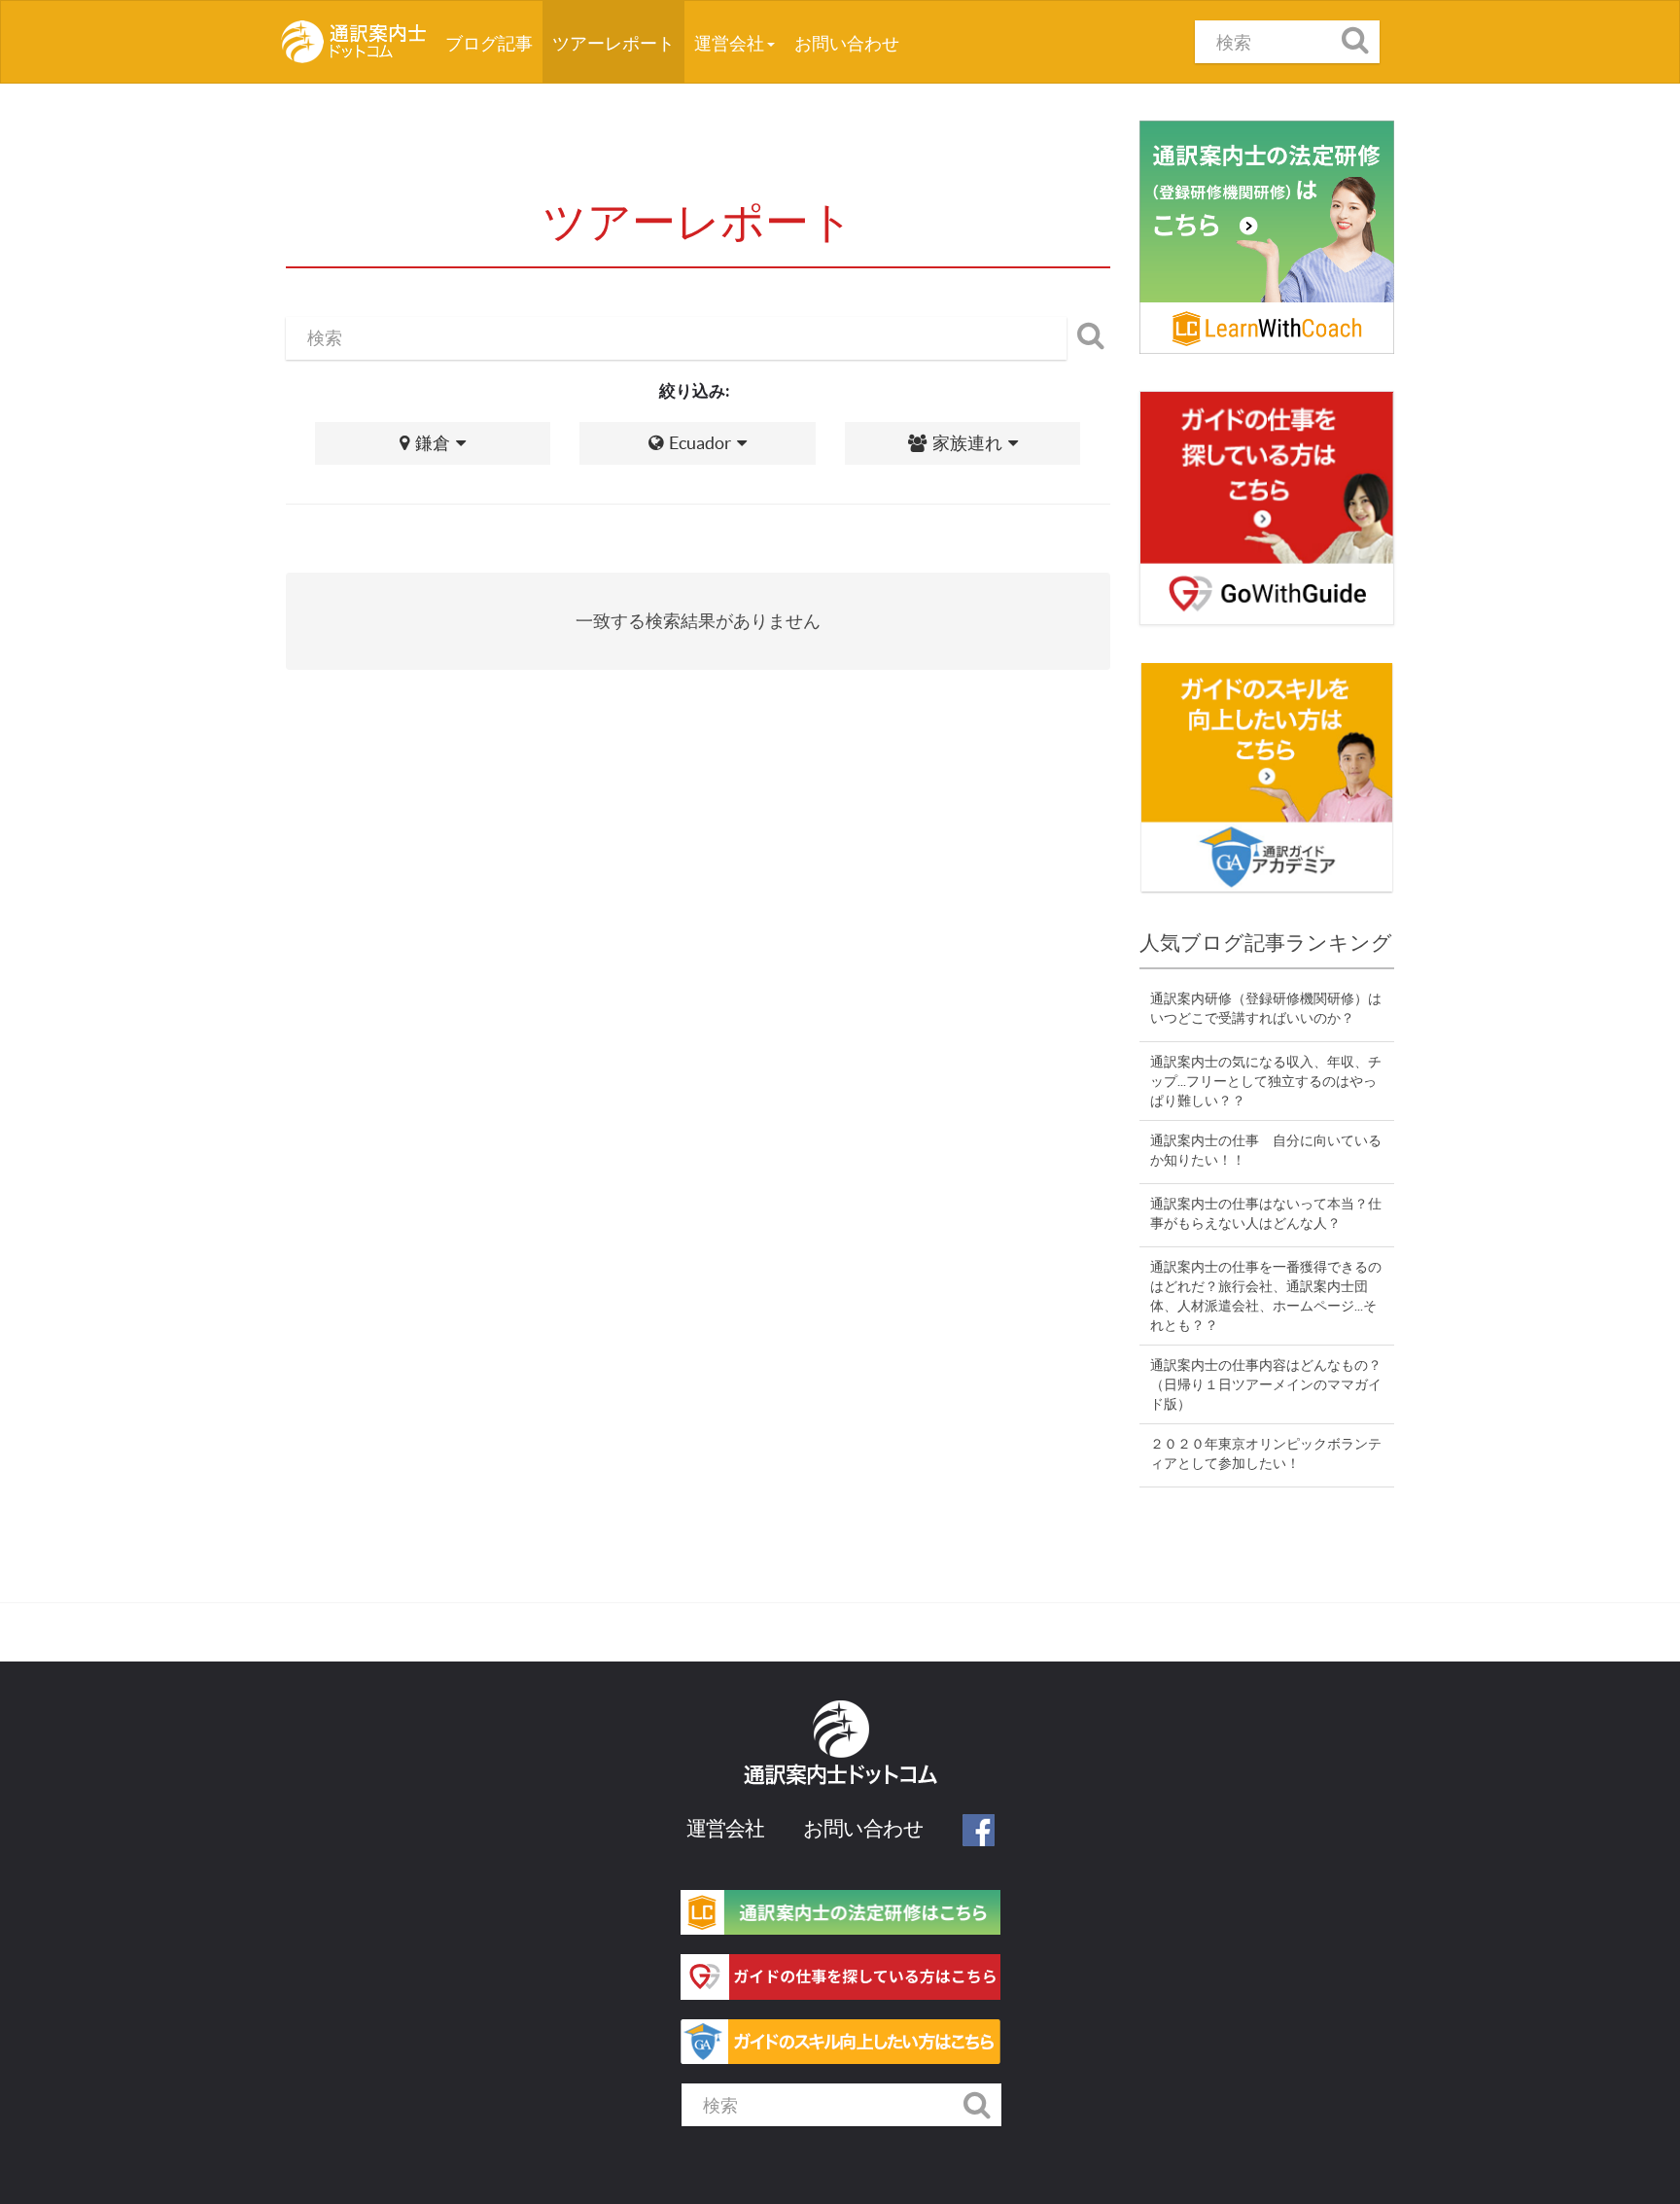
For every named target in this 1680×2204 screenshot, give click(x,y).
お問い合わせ (847, 43)
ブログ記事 (494, 43)
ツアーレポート (613, 43)
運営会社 (731, 43)
